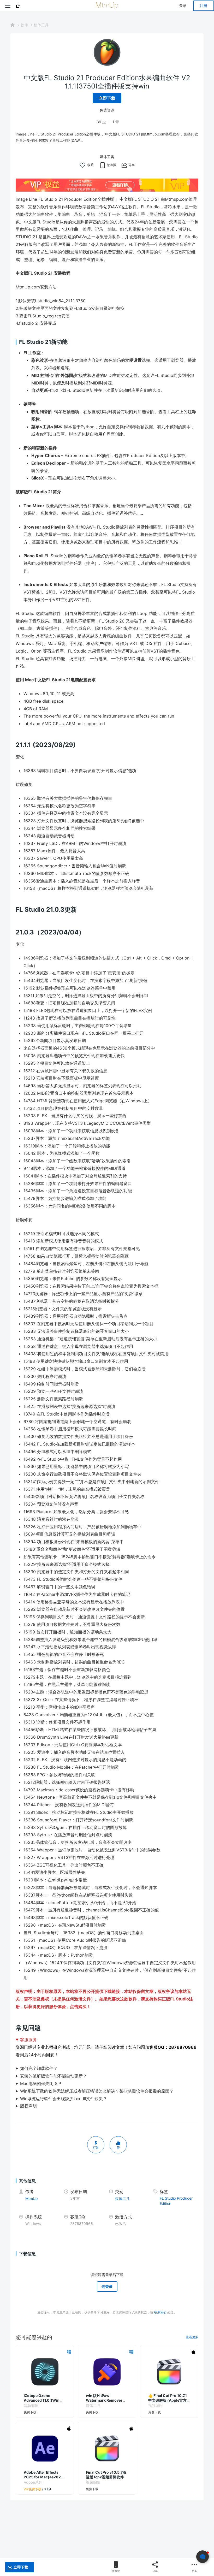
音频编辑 (31, 2405)
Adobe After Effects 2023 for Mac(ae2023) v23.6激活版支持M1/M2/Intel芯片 (44, 2475)
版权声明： (26, 1991)
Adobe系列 (33, 2482)
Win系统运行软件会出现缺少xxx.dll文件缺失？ (64, 2099)
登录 (183, 6)
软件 (24, 25)
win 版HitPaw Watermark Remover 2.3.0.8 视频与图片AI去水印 (105, 2398)
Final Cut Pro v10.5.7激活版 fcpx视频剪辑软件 (106, 2475)
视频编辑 (156, 2405)
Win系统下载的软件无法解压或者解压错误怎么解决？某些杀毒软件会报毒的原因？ (97, 2091)
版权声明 (28, 2106)
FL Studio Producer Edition (176, 2201)
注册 (204, 6)
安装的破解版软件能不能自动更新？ (53, 2076)
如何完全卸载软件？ (39, 2068)
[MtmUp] (107, 6)
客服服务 (28, 2040)
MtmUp (32, 2198)
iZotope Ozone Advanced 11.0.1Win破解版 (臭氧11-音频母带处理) (44, 2398)
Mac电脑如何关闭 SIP (41, 2083)
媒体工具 (41, 25)
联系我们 (160, 2312)
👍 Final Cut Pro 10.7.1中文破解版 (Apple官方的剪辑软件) (169, 2398)
